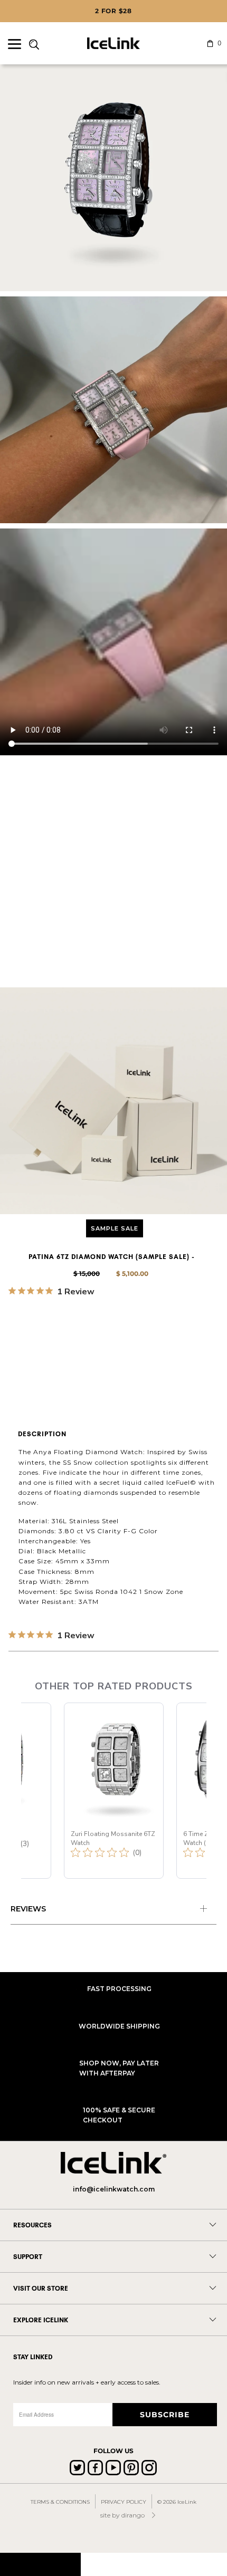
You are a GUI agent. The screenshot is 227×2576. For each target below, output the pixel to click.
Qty (16, 1332)
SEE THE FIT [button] (61, 1308)
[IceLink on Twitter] (77, 2468)
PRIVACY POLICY (124, 2502)
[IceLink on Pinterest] (131, 2468)
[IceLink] (114, 43)
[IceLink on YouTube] (113, 2468)
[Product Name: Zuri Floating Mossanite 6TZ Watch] (114, 1791)
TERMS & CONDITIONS (60, 2502)
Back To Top (40, 2564)
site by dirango (122, 2515)
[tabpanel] (113, 1910)
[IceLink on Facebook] (95, 2468)
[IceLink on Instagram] (149, 2468)
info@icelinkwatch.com (114, 2189)
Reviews (28, 1909)
